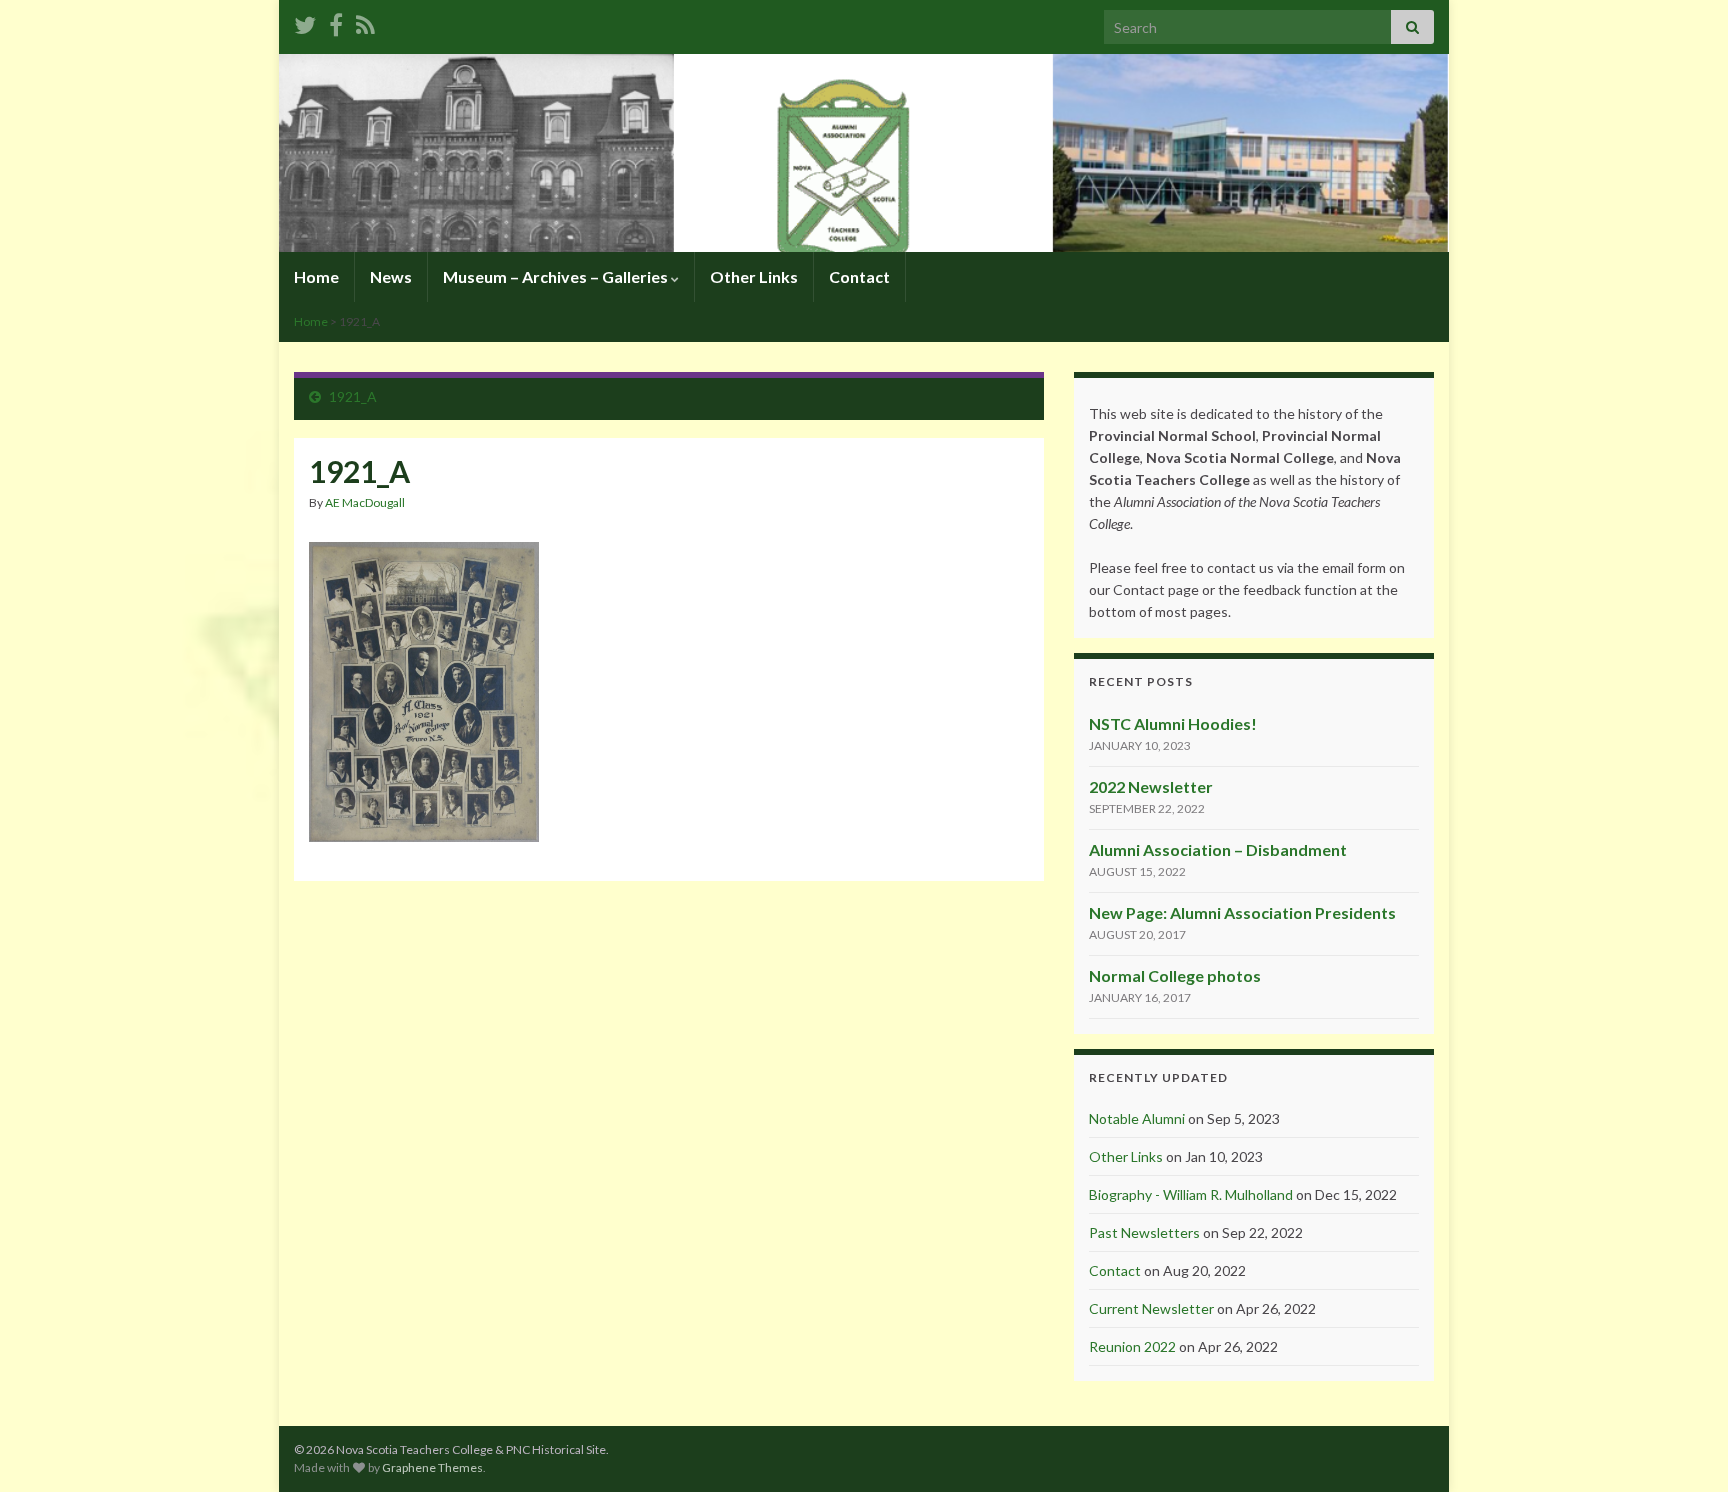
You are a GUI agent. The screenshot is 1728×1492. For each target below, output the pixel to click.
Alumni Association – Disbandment (1218, 849)
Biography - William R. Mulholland (1191, 1194)
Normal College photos (1175, 975)
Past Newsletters (1144, 1232)
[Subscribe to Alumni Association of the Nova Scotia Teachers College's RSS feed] (365, 21)
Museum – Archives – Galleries (557, 276)
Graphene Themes (432, 1467)
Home (316, 276)
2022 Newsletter (1151, 786)
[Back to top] (1683, 1447)
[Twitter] (305, 21)
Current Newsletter (1151, 1308)
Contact (859, 276)
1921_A (353, 396)
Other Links (754, 276)
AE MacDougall (365, 502)
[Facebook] (336, 21)
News (391, 276)
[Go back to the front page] (864, 153)
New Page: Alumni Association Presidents (1242, 912)
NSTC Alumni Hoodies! (1173, 723)
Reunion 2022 (1132, 1346)
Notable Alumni (1137, 1118)
